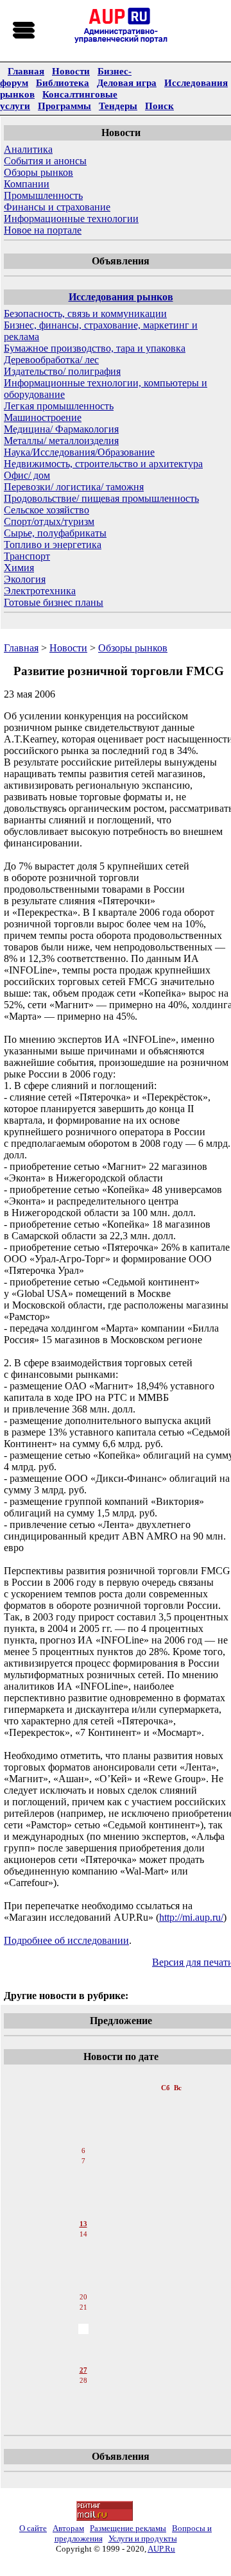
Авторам (68, 2528)
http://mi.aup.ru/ (191, 1917)
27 (83, 2370)
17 (83, 2266)
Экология (25, 579)
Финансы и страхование (57, 207)
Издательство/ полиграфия (62, 371)
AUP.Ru (161, 2549)
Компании (27, 184)
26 (83, 2360)
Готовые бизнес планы (54, 602)
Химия (19, 568)
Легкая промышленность (59, 406)
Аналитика (28, 149)
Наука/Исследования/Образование (79, 452)
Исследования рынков (121, 297)
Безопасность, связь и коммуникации (85, 313)
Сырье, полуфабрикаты (55, 533)
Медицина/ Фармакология (61, 429)
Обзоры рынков (38, 172)
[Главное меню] (24, 31)
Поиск (159, 106)
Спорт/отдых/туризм (49, 521)
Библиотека (63, 82)
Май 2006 (84, 2075)
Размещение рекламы (128, 2528)
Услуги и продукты (143, 2538)
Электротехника (40, 591)
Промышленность (43, 195)
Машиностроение (43, 417)
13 (83, 2224)
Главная (26, 71)
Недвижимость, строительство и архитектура (103, 464)
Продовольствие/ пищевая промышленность (101, 498)
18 (83, 2276)
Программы (64, 106)
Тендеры (118, 106)
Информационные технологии (71, 219)
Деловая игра (127, 82)
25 (83, 2349)
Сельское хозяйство (47, 510)
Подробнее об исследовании (66, 1940)
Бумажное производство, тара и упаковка (95, 348)
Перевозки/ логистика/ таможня (74, 487)
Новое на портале (43, 230)
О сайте (33, 2528)
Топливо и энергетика (53, 545)
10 (83, 2193)
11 (83, 2203)
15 (83, 2245)
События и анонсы (45, 161)
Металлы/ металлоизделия (61, 441)
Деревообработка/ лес (51, 360)
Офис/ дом (27, 475)
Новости (71, 71)
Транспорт (27, 556)
